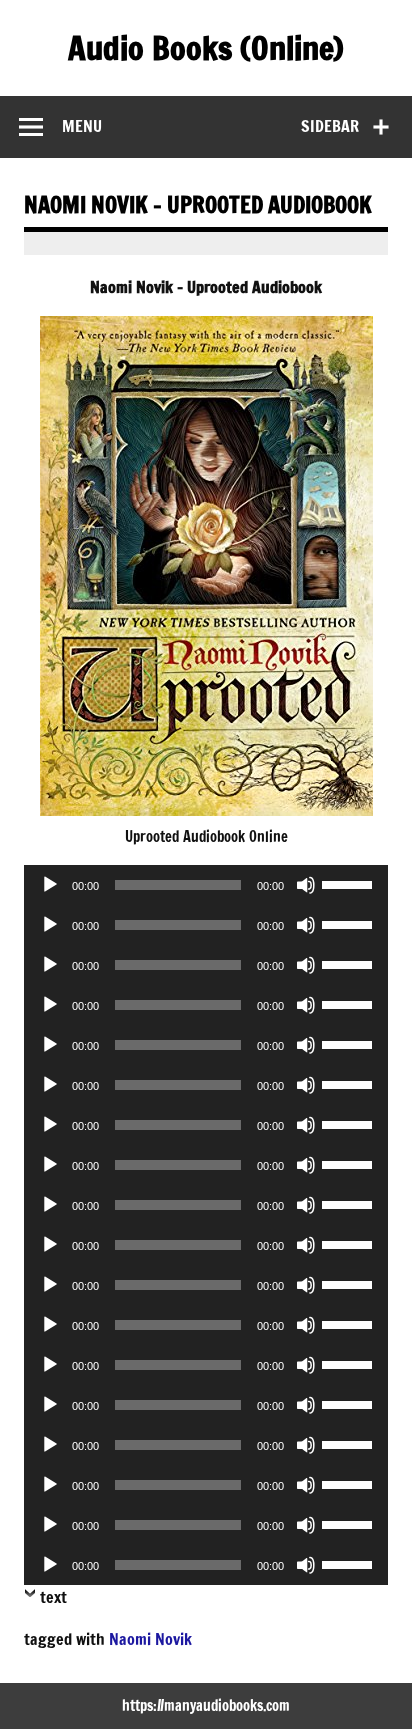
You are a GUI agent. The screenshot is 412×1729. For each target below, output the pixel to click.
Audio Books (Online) (206, 48)
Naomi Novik (150, 1639)
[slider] (350, 883)
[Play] (50, 885)
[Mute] (306, 885)
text (53, 1597)
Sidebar (330, 126)
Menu (82, 126)
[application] (206, 885)
